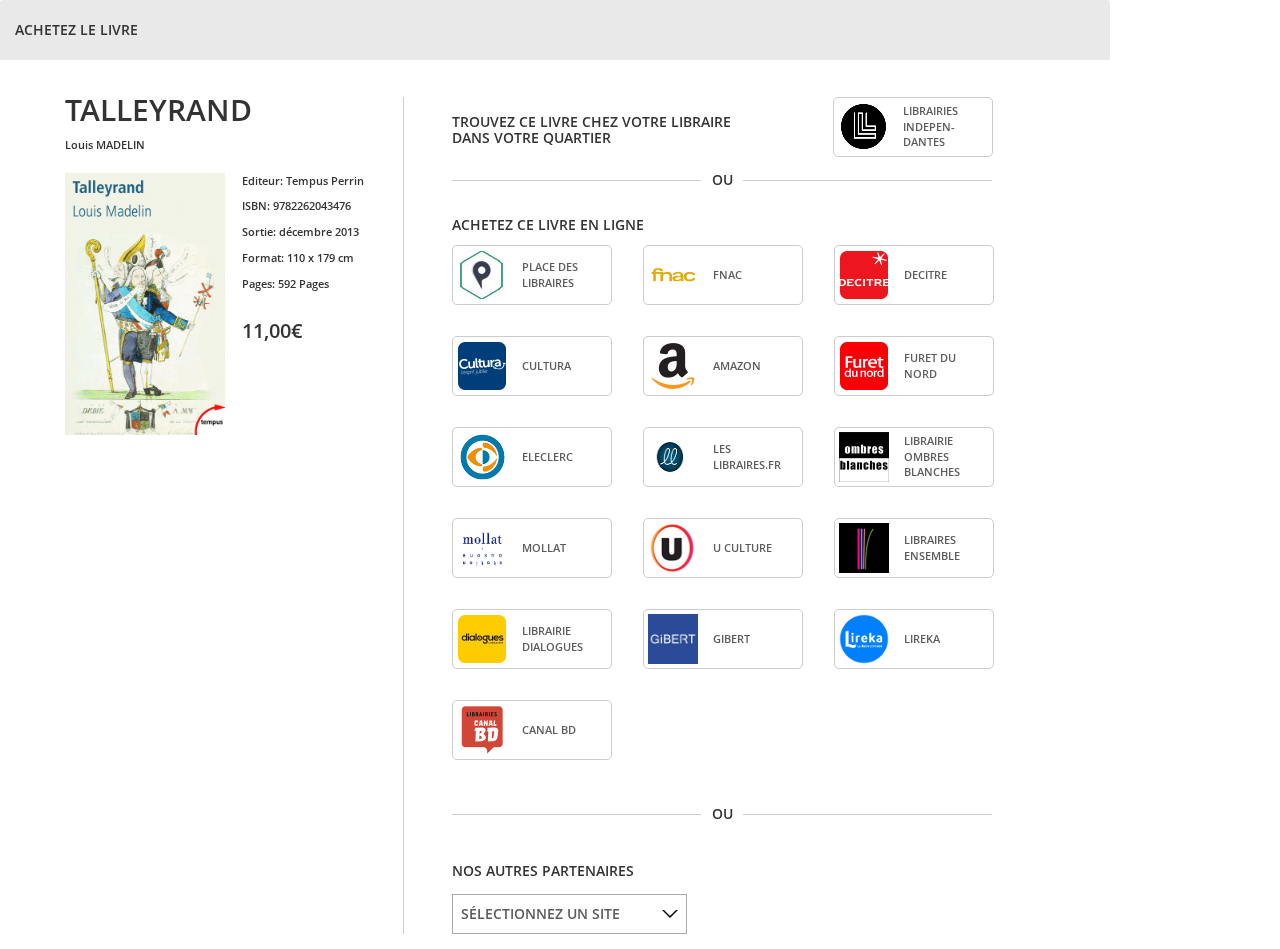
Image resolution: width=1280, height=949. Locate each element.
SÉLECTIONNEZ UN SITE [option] (540, 913)
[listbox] (569, 914)
